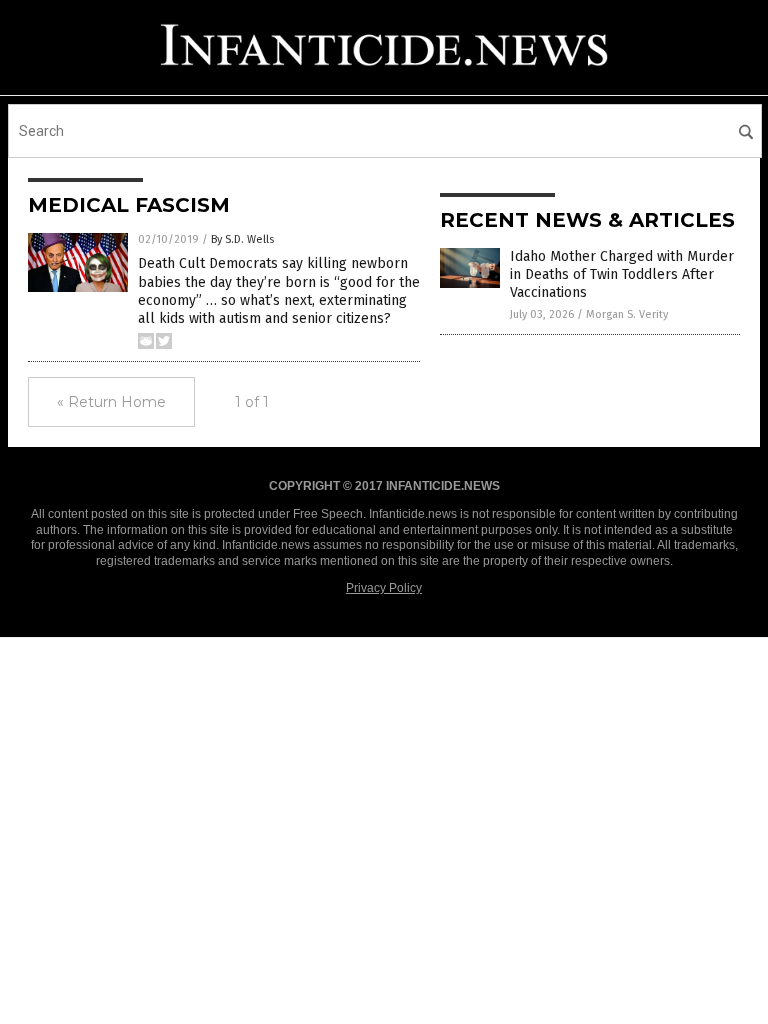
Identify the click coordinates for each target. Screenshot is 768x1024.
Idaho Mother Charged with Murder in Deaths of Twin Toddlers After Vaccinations (622, 274)
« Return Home (111, 402)
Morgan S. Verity (627, 314)
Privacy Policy (384, 588)
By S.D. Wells (242, 239)
